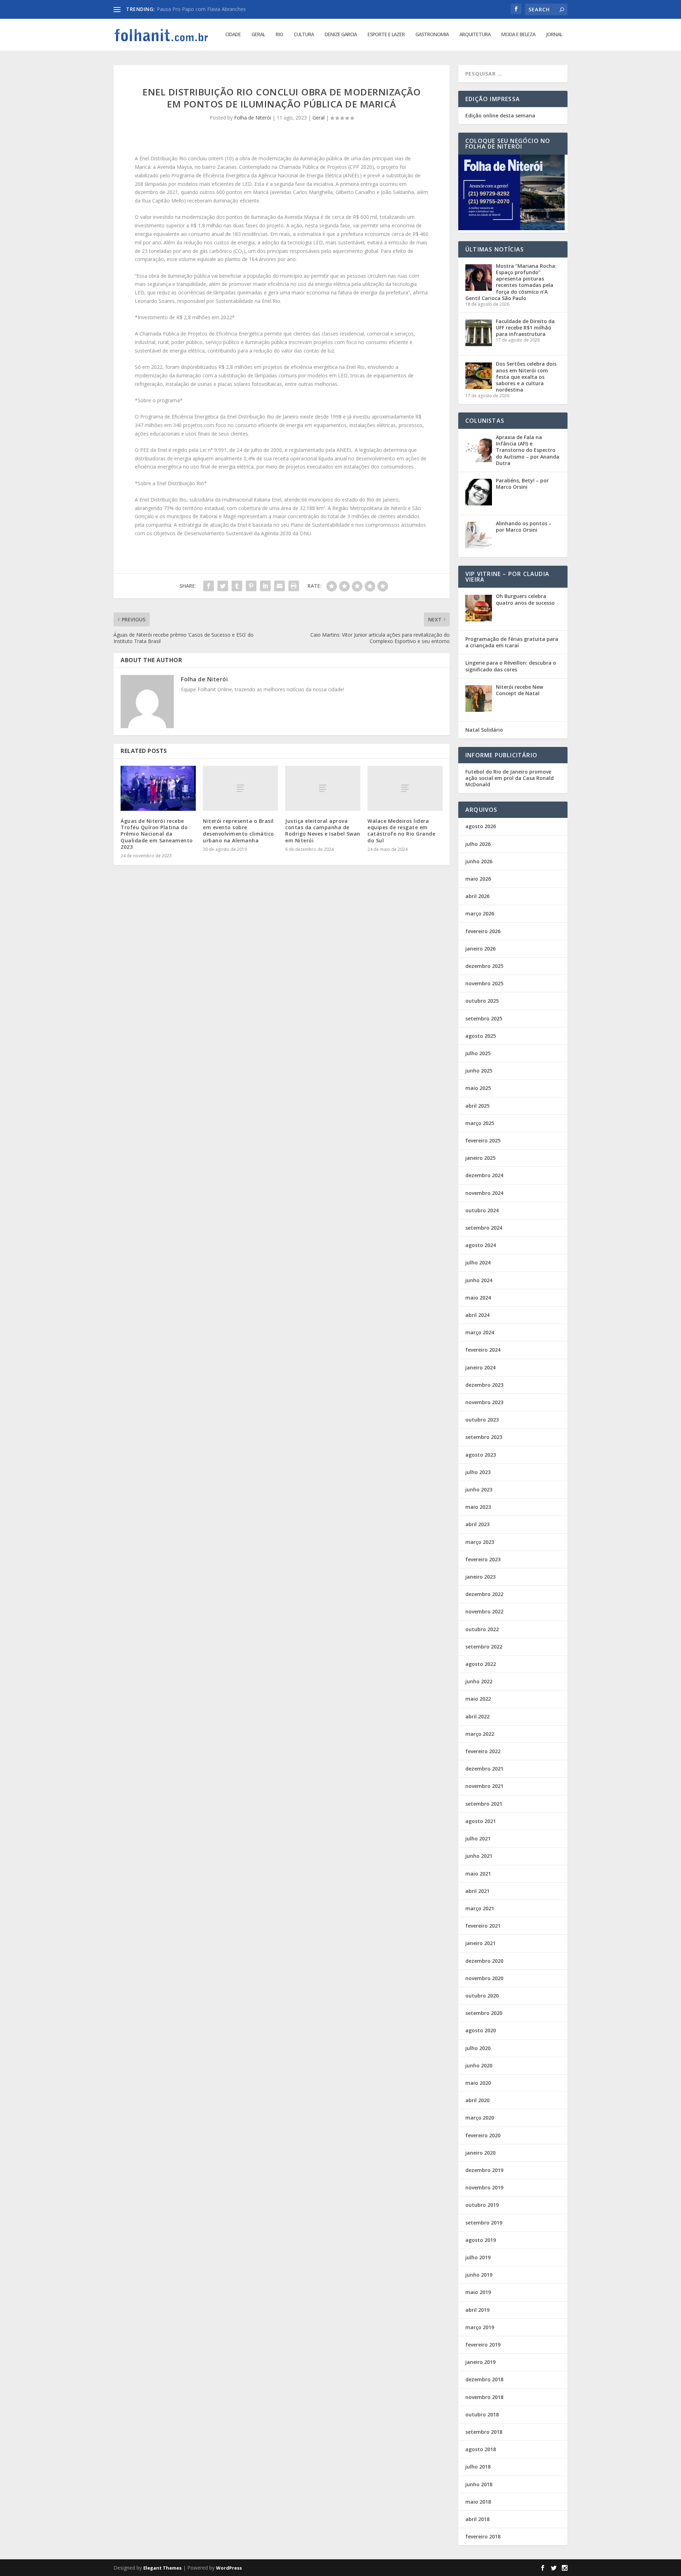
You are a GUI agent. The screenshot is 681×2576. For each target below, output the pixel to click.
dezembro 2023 (484, 1385)
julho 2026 (478, 844)
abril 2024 (477, 1315)
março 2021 (480, 1908)
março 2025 (480, 1123)
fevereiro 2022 (483, 1751)
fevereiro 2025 (483, 1140)
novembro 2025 (484, 983)
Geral (258, 35)
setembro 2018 (484, 2432)
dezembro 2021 (484, 1769)
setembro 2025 (484, 1018)
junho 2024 (479, 1280)
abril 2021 (477, 1891)
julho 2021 (478, 1838)
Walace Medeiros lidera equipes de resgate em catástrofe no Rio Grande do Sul (401, 831)
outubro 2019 (482, 2205)
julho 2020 (478, 2048)
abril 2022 (477, 1716)
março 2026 (480, 913)
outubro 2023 (482, 1420)
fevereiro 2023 (483, 1559)
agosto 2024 (481, 1245)
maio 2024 (478, 1298)
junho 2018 (479, 2484)
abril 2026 (477, 896)
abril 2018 (477, 2519)
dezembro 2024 (484, 1175)
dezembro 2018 (484, 2379)
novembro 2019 (484, 2187)
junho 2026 (479, 861)
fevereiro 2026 (483, 931)
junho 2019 (479, 2275)
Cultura (304, 35)
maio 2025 (478, 1088)
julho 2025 (478, 1053)
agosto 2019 (481, 2240)
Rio (279, 35)
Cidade (233, 35)
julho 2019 (478, 2257)
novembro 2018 (484, 2397)
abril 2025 (477, 1106)
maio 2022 (478, 1699)
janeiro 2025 (480, 1158)
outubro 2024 (482, 1210)
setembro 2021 (484, 1804)
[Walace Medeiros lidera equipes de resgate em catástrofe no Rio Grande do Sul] (405, 788)
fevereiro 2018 (483, 2536)
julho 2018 (478, 2467)
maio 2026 (478, 879)
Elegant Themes (162, 2568)
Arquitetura (475, 35)
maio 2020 (478, 2083)
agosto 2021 (481, 1821)
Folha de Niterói (253, 118)
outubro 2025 (482, 1001)
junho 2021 (479, 1856)
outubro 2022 (482, 1629)
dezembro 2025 (484, 966)
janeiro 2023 (480, 1577)
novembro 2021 (484, 1786)
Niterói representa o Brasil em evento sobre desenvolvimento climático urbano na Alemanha (239, 831)
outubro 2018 (482, 2414)
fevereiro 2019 (483, 2345)
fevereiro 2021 (483, 1926)
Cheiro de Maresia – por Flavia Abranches (204, 9)
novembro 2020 (484, 1978)
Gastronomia (432, 35)
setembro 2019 (484, 2223)
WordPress (229, 2568)
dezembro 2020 (484, 1961)
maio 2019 (478, 2292)
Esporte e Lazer (386, 35)
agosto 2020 (481, 2030)
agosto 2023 (481, 1455)
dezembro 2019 (484, 2170)
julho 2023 (478, 1472)
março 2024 (480, 1332)
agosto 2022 (481, 1664)
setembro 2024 (484, 1228)
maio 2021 (478, 1874)
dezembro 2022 (484, 1594)
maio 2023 (478, 1507)
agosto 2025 (481, 1036)
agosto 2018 (481, 2449)
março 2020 (480, 2118)
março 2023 (480, 1542)
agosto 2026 (481, 826)
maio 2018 (478, 2502)
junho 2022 (479, 1681)
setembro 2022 (484, 1647)
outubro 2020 (482, 1996)
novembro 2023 (484, 1402)
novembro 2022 (484, 1611)
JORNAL (554, 35)
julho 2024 (478, 1262)
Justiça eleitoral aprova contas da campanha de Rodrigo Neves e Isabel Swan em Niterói (323, 831)
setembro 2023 (484, 1437)
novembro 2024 (484, 1193)
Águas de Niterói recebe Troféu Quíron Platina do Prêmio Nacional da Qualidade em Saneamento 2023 (157, 834)
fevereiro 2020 (483, 2135)
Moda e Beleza (518, 35)
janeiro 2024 (480, 1367)
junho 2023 (479, 1489)
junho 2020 (479, 2065)
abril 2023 (477, 1524)
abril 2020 (477, 2100)
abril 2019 (477, 2310)
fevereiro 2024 (483, 1350)
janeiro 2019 (480, 2362)
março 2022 (480, 1734)
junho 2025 (479, 1071)
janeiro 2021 (480, 1943)
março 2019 (480, 2327)
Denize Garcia (341, 35)
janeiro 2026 (480, 949)
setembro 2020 (484, 2013)
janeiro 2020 (480, 2153)
